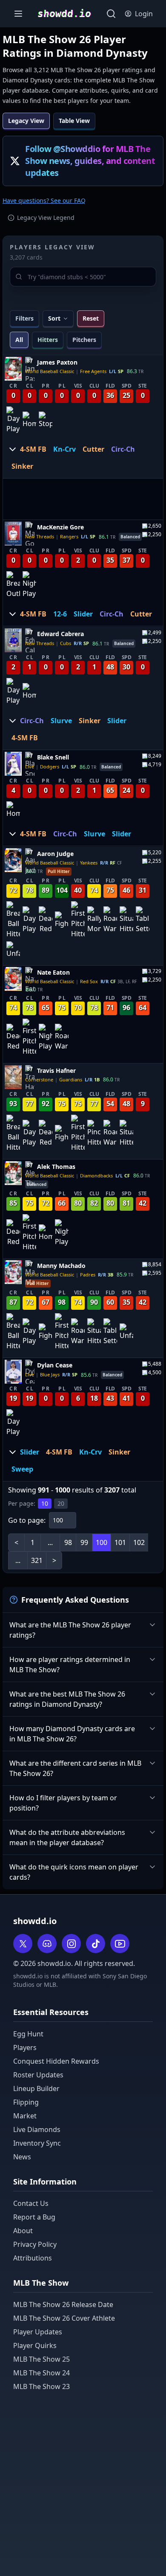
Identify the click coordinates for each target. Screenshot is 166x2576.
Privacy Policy (35, 2244)
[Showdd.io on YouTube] (120, 1944)
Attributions (33, 2258)
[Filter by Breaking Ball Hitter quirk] (13, 920)
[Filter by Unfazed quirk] (13, 949)
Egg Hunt (28, 2034)
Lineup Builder (36, 2088)
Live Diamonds (37, 2129)
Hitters (48, 340)
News (22, 2157)
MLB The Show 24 (41, 2373)
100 (102, 1542)
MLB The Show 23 (41, 2386)
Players (25, 2047)
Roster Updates (38, 2075)
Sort (54, 318)
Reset (91, 318)
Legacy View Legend (46, 218)
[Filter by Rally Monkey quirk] (94, 920)
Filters (24, 318)
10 (45, 1503)
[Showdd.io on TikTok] (96, 1944)
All (19, 340)
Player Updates (38, 2332)
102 (139, 1542)
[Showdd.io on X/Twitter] (23, 1944)
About (23, 2231)
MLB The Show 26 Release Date (63, 2304)
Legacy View (26, 121)
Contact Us (31, 2203)
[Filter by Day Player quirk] (13, 420)
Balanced (130, 537)
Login (144, 14)
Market (25, 2116)
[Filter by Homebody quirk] (29, 420)
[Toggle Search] (111, 14)
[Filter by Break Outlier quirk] (13, 585)
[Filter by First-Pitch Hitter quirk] (78, 920)
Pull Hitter (59, 871)
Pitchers (84, 340)
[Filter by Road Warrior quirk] (110, 920)
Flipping (26, 2102)
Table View (74, 121)
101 (120, 1542)
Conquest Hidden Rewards (56, 2061)
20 (61, 1503)
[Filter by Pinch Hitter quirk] (94, 1133)
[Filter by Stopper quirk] (46, 420)
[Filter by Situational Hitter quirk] (126, 920)
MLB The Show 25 (41, 2359)
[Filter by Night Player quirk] (29, 585)
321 (37, 1560)
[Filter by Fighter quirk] (62, 920)
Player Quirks (35, 2345)
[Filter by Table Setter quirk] (143, 920)
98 (68, 1542)
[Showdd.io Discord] (47, 1944)
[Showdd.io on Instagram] (71, 1944)
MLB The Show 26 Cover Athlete (64, 2318)
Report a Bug (34, 2217)
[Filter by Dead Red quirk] (46, 920)
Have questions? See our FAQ (44, 200)
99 (84, 1542)
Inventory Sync (37, 2143)
